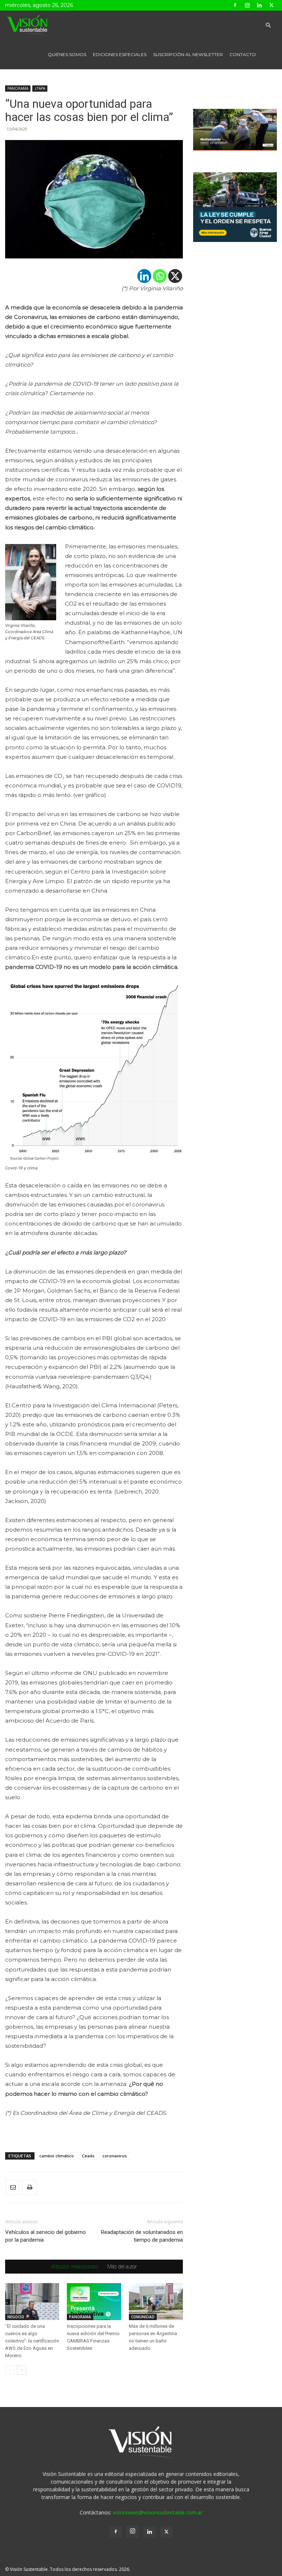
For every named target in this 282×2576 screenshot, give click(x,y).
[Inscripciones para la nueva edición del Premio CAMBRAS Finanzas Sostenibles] (94, 2302)
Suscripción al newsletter (188, 54)
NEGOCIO (16, 2317)
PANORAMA (18, 88)
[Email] (12, 2187)
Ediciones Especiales (120, 54)
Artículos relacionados (75, 2267)
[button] (268, 25)
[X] (175, 276)
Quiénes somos (67, 54)
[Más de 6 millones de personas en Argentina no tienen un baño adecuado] (156, 2302)
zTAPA (40, 88)
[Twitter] (271, 5)
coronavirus (115, 2156)
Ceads (88, 2156)
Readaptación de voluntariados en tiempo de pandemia (142, 2236)
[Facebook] (235, 5)
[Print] (29, 2187)
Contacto (243, 54)
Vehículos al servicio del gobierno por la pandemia (46, 2236)
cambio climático (57, 2156)
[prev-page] (10, 2370)
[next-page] (21, 2370)
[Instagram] (247, 5)
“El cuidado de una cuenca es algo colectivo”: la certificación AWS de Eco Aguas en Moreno (32, 2341)
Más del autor (122, 2267)
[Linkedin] (259, 5)
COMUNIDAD (143, 2317)
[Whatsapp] (160, 276)
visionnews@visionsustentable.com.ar (158, 2512)
